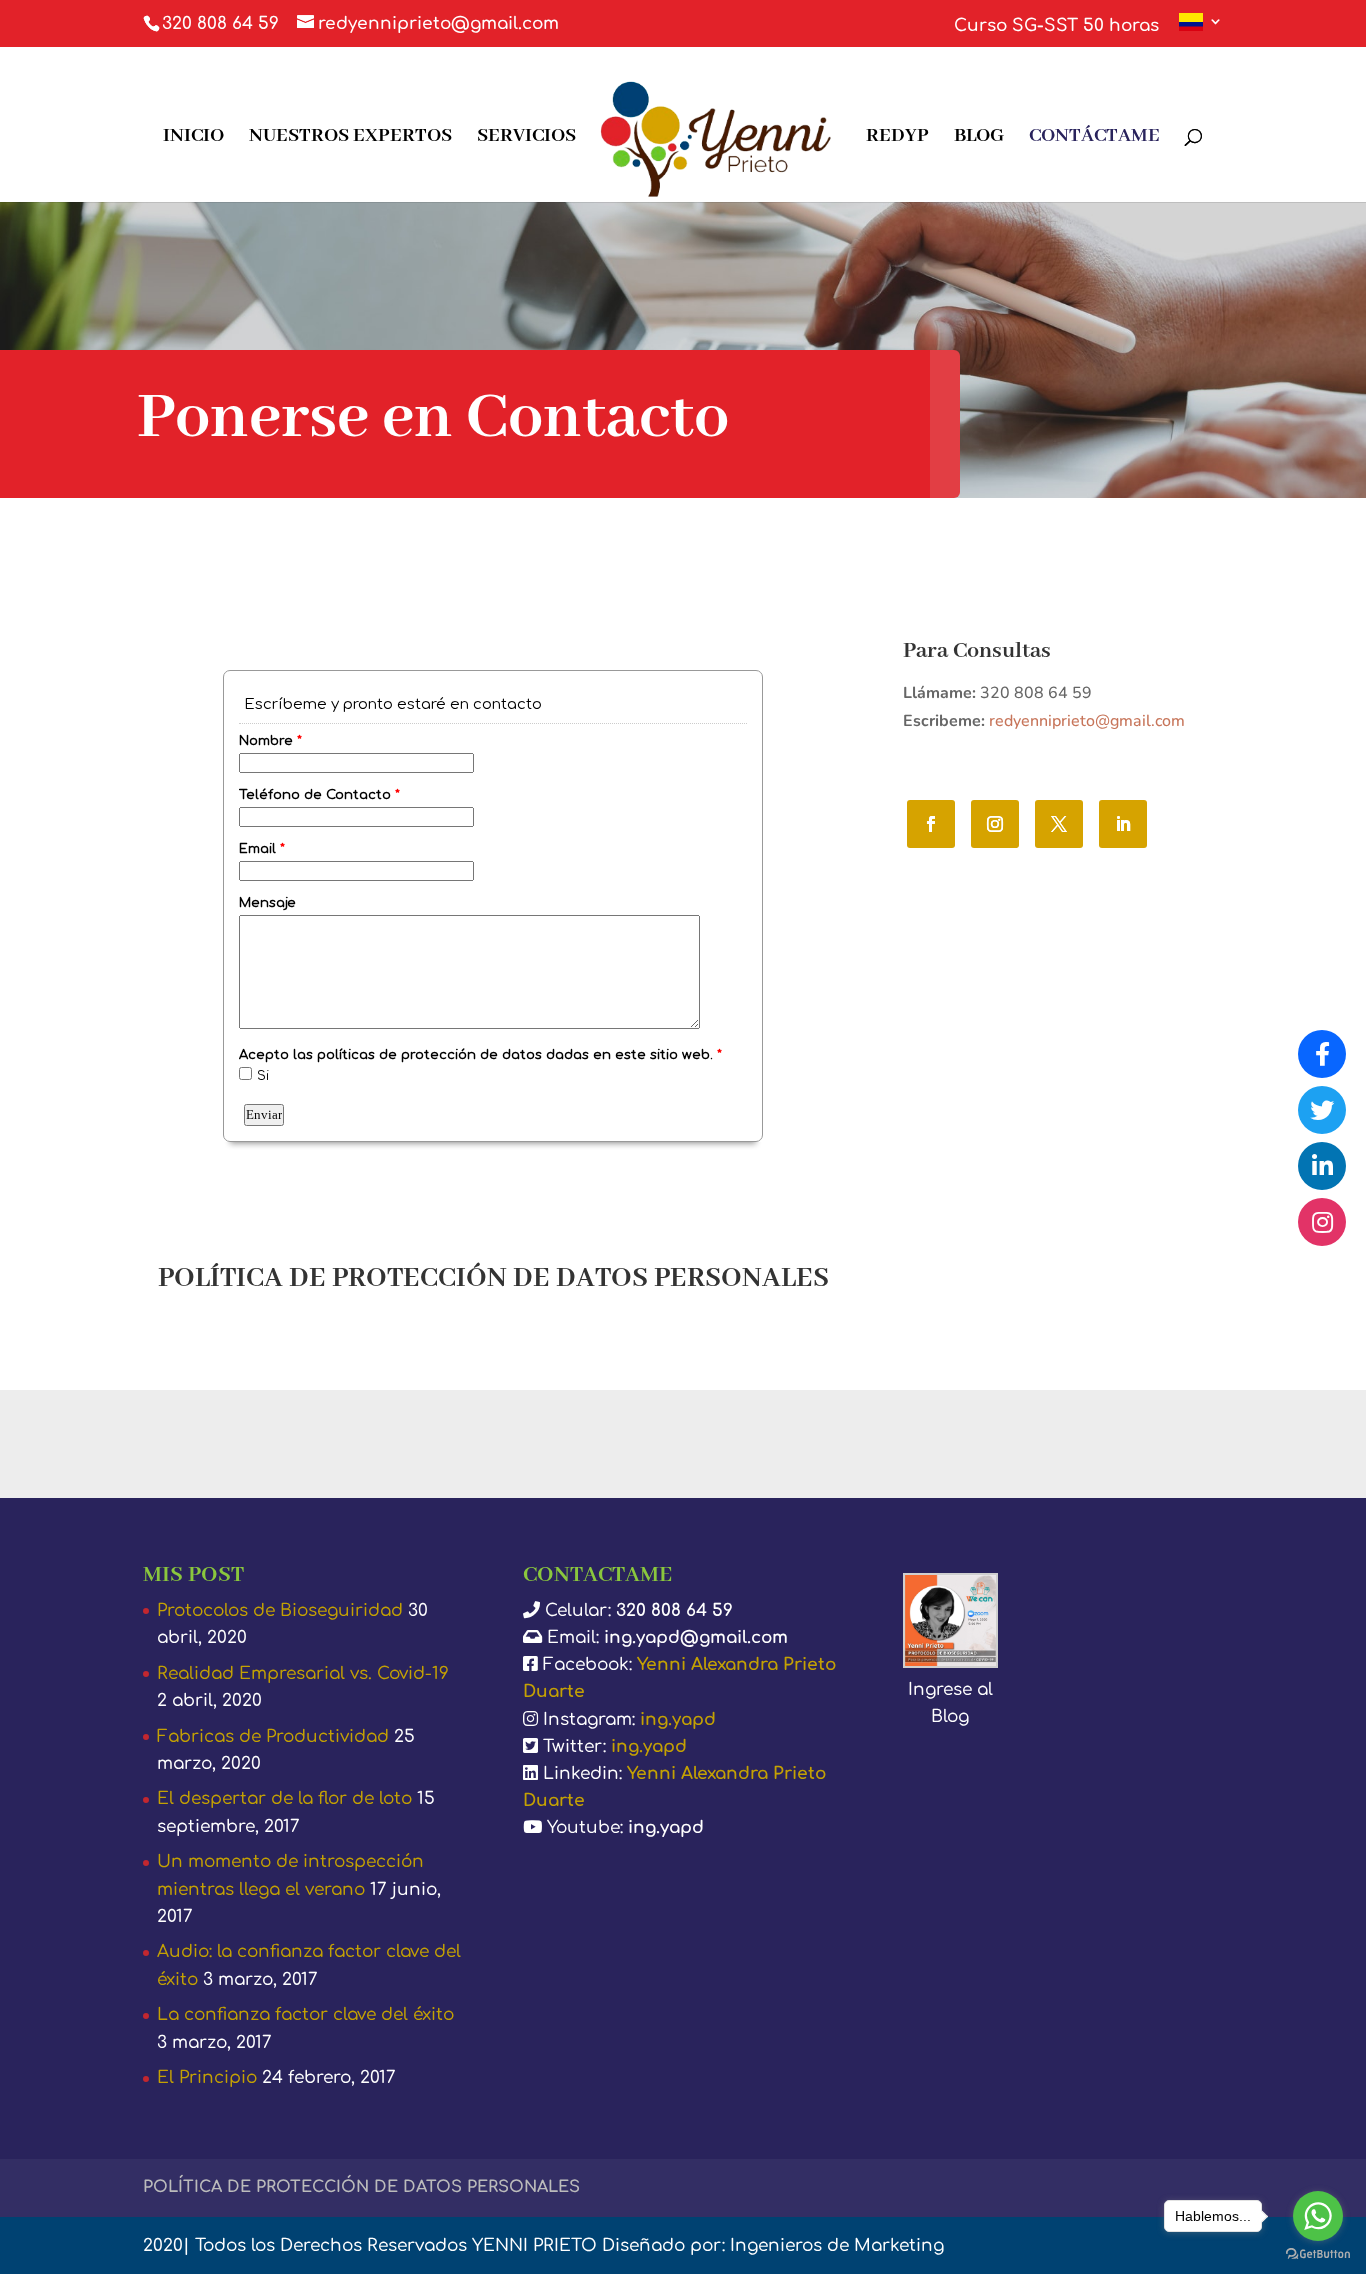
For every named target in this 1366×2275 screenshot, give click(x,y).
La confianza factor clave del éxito (305, 2014)
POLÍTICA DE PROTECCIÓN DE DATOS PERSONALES (493, 1278)
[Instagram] (1322, 1222)
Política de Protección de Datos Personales (361, 2187)
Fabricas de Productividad (273, 1736)
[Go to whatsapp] (1318, 2216)
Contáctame (1094, 138)
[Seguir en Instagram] (995, 824)
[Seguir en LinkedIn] (1123, 824)
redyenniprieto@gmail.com (1087, 721)
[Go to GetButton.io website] (1318, 2254)
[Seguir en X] (1059, 824)
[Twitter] (1322, 1110)
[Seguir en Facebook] (931, 824)
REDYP (897, 138)
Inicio (193, 138)
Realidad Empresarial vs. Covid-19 (303, 1673)
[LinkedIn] (1322, 1166)
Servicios (526, 138)
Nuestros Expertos (350, 138)
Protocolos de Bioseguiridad (280, 1610)
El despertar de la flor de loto (284, 1798)
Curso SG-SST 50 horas (1056, 26)
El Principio (207, 2077)
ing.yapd (678, 1719)
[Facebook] (1322, 1054)
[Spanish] (1201, 30)
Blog (979, 138)
